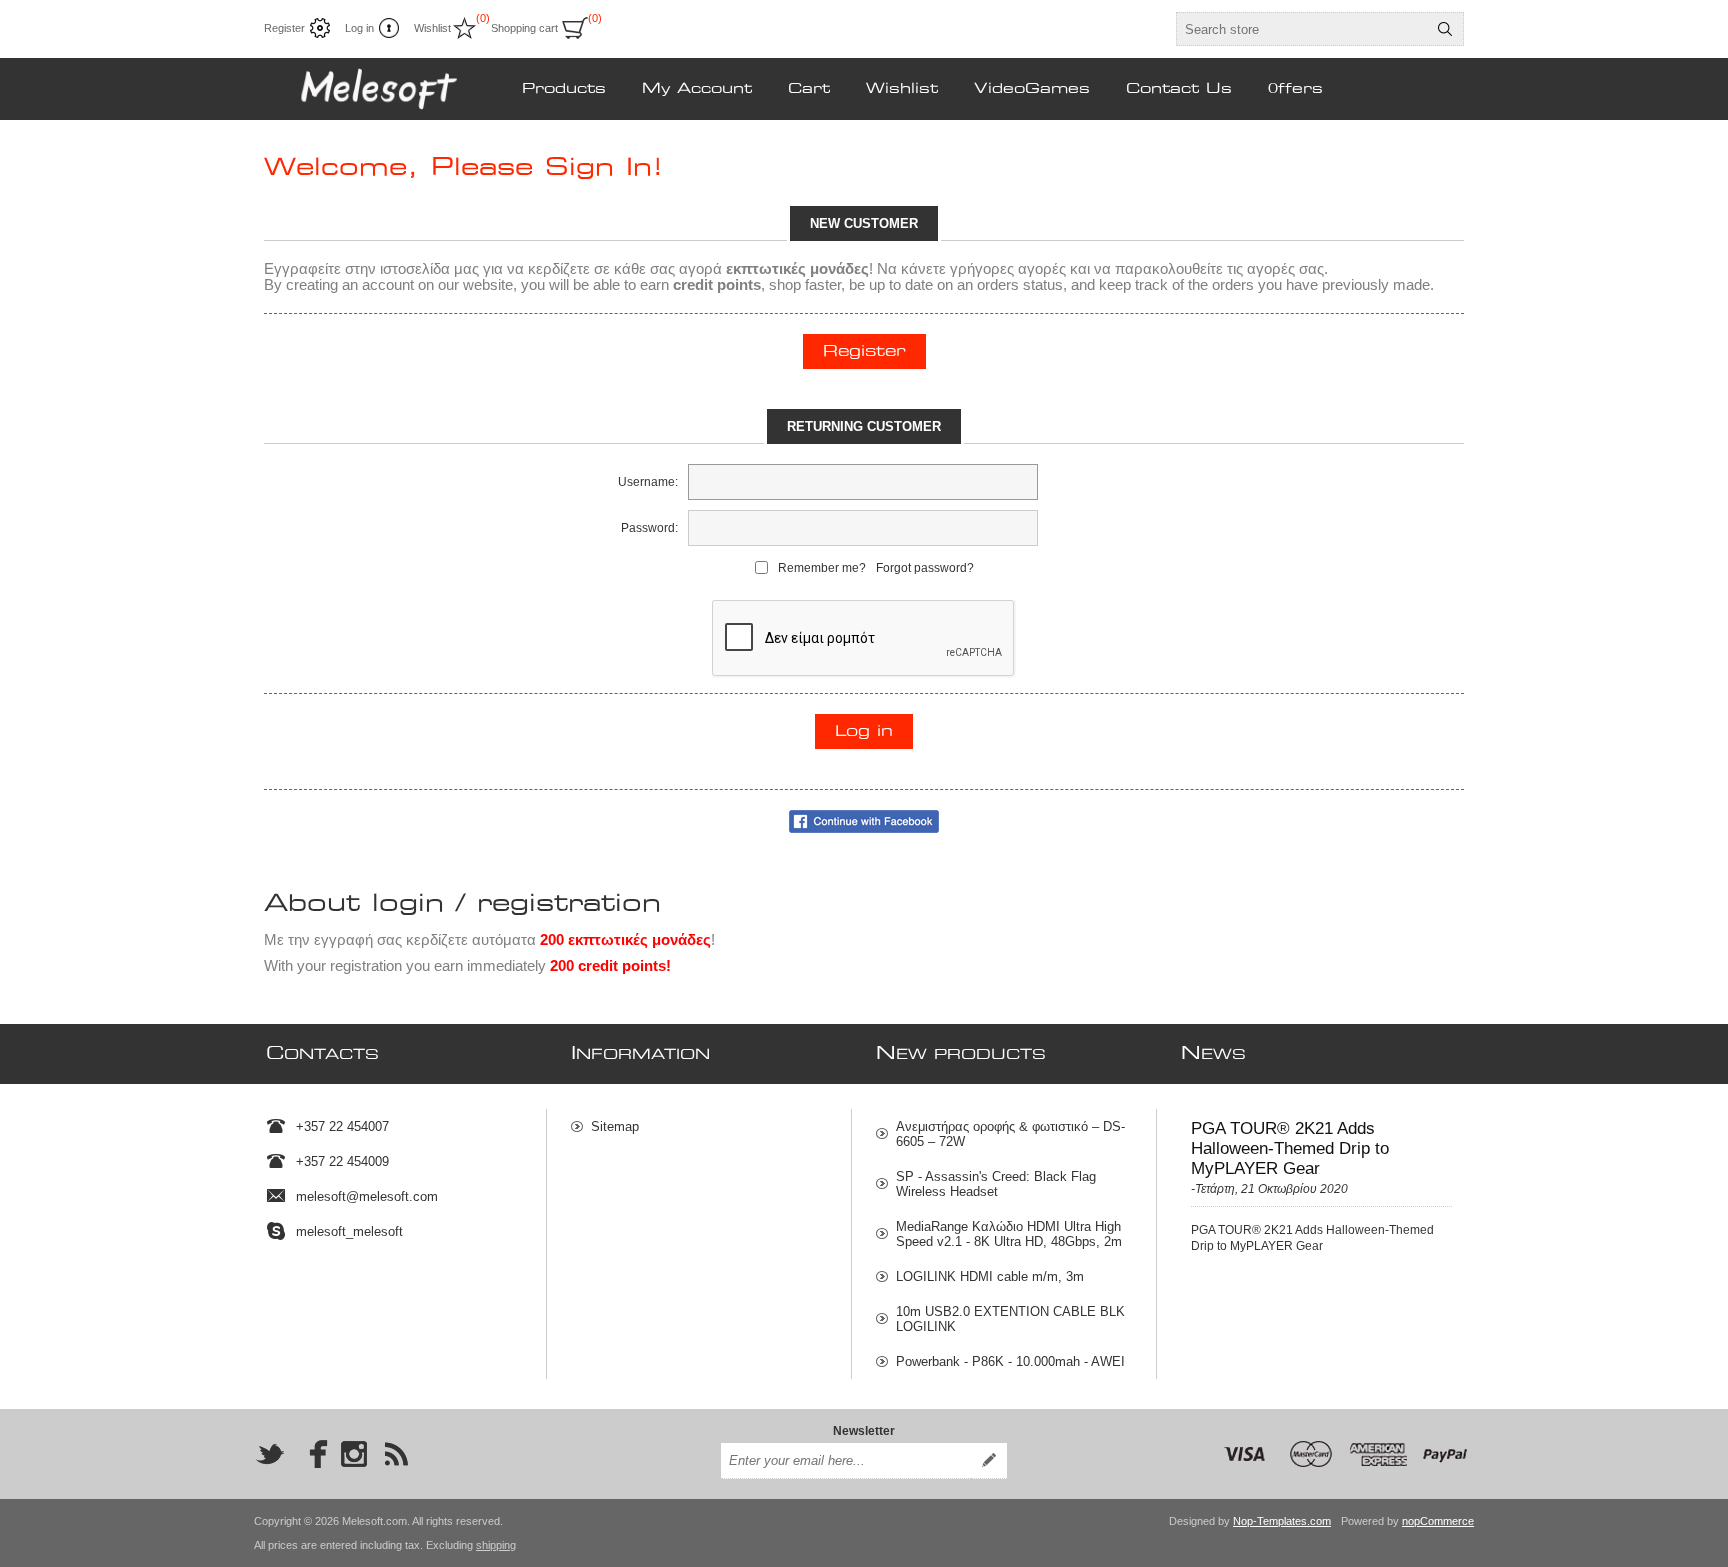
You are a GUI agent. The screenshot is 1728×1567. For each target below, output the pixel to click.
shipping (496, 1545)
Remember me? (822, 568)
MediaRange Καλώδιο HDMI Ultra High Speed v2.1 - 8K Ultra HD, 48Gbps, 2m (1009, 1234)
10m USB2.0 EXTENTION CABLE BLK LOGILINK (1010, 1319)
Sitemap (615, 1126)
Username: (648, 482)
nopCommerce (1438, 1521)
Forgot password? (925, 568)
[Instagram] (354, 1454)
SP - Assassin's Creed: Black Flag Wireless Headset (996, 1184)
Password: (649, 528)
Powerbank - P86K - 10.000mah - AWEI (1010, 1361)
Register (284, 28)
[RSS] (396, 1454)
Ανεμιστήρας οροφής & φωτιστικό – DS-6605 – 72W (1010, 1134)
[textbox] (1302, 29)
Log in (359, 28)
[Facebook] (312, 1454)
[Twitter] (270, 1454)
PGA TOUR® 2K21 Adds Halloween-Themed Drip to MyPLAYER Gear (1290, 1148)
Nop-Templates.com (1282, 1521)
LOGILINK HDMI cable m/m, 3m (990, 1276)
